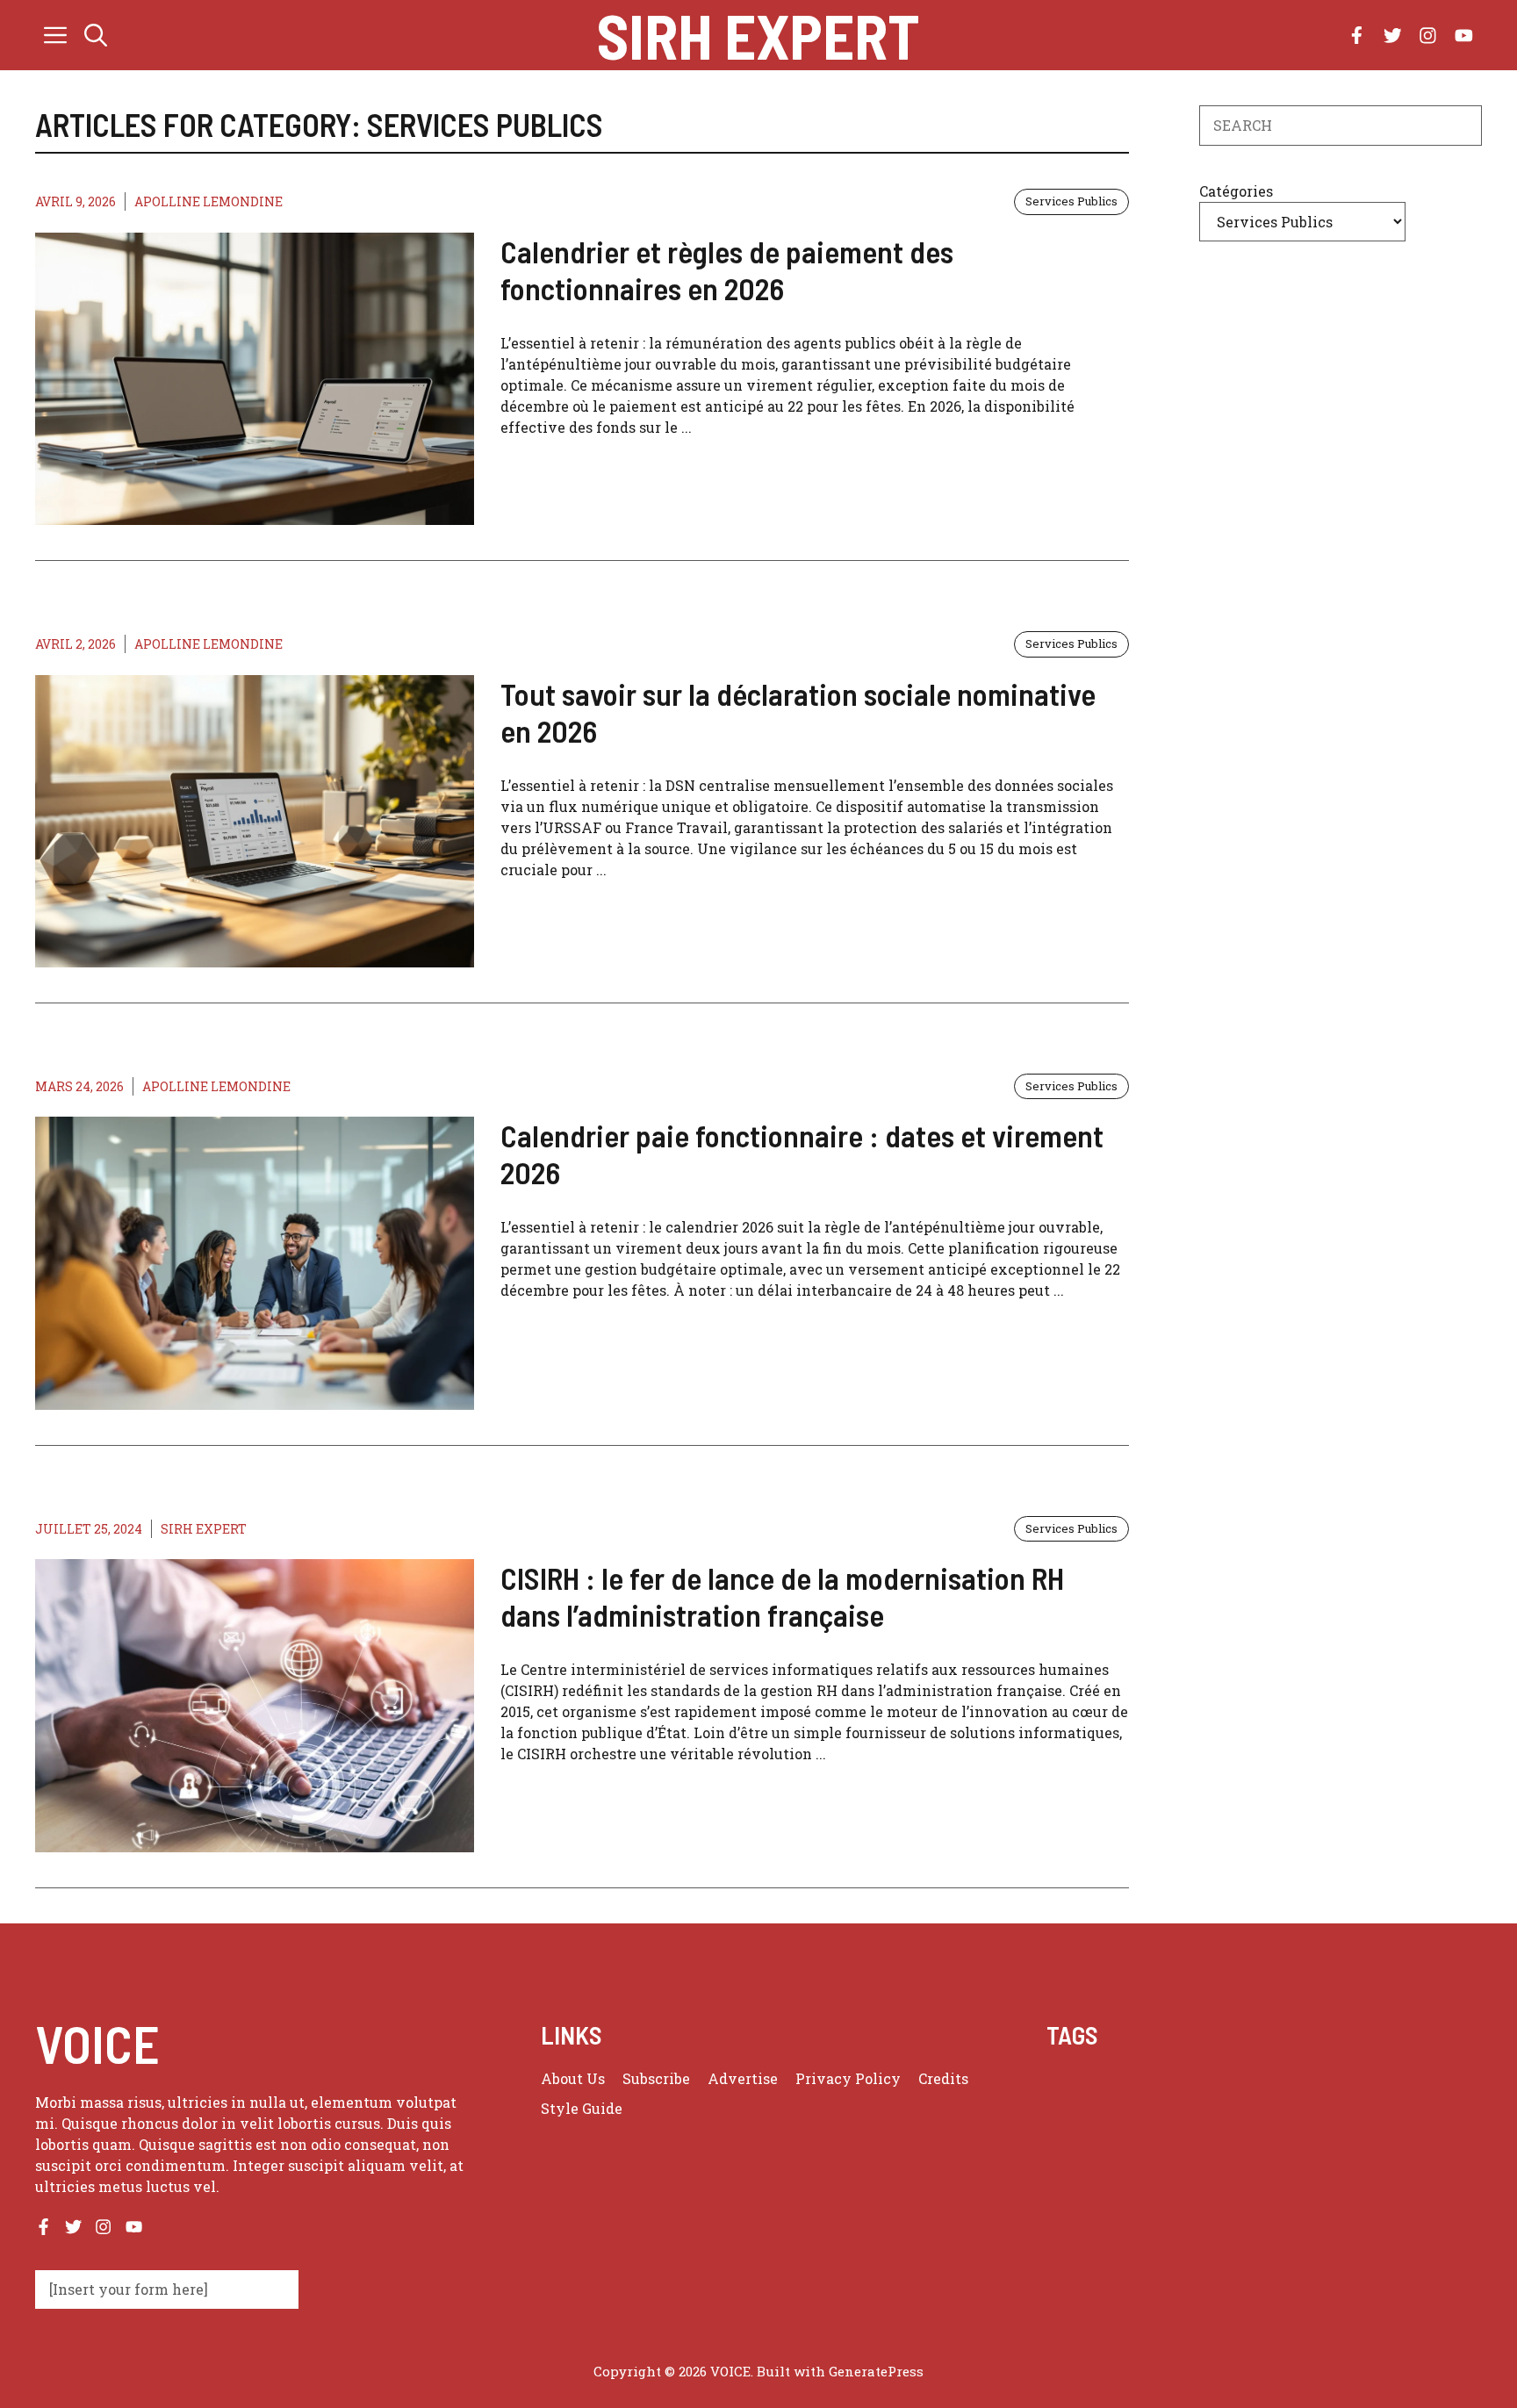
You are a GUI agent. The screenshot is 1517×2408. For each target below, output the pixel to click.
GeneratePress (876, 2371)
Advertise (743, 2078)
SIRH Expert (758, 35)
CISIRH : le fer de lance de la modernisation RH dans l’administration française (782, 1596)
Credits (943, 2078)
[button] (96, 35)
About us (573, 2078)
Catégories (1236, 191)
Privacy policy (848, 2078)
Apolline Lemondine (208, 201)
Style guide (582, 2108)
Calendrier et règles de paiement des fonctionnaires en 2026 (727, 270)
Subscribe (656, 2078)
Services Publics (1071, 201)
